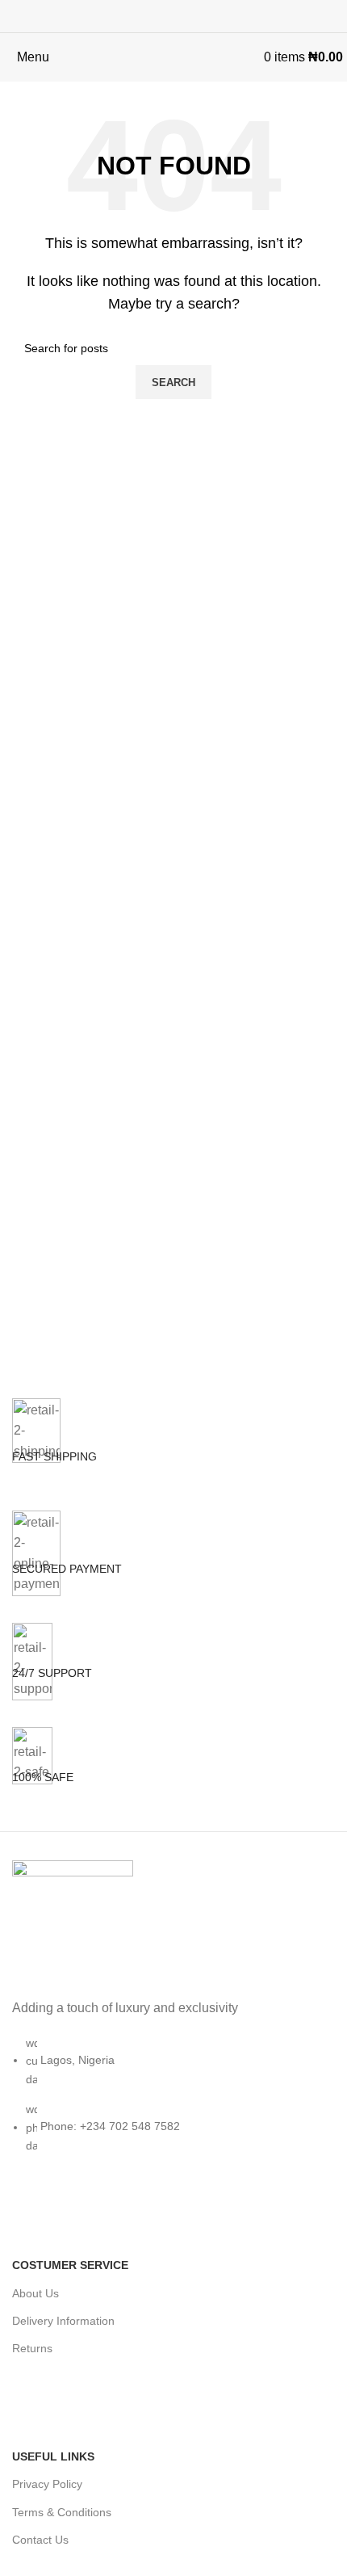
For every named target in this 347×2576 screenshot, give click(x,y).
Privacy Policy (47, 2484)
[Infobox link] (173, 1454)
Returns (32, 2348)
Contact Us (40, 2540)
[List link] (173, 2028)
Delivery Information (63, 2321)
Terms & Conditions (62, 2512)
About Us (36, 2293)
